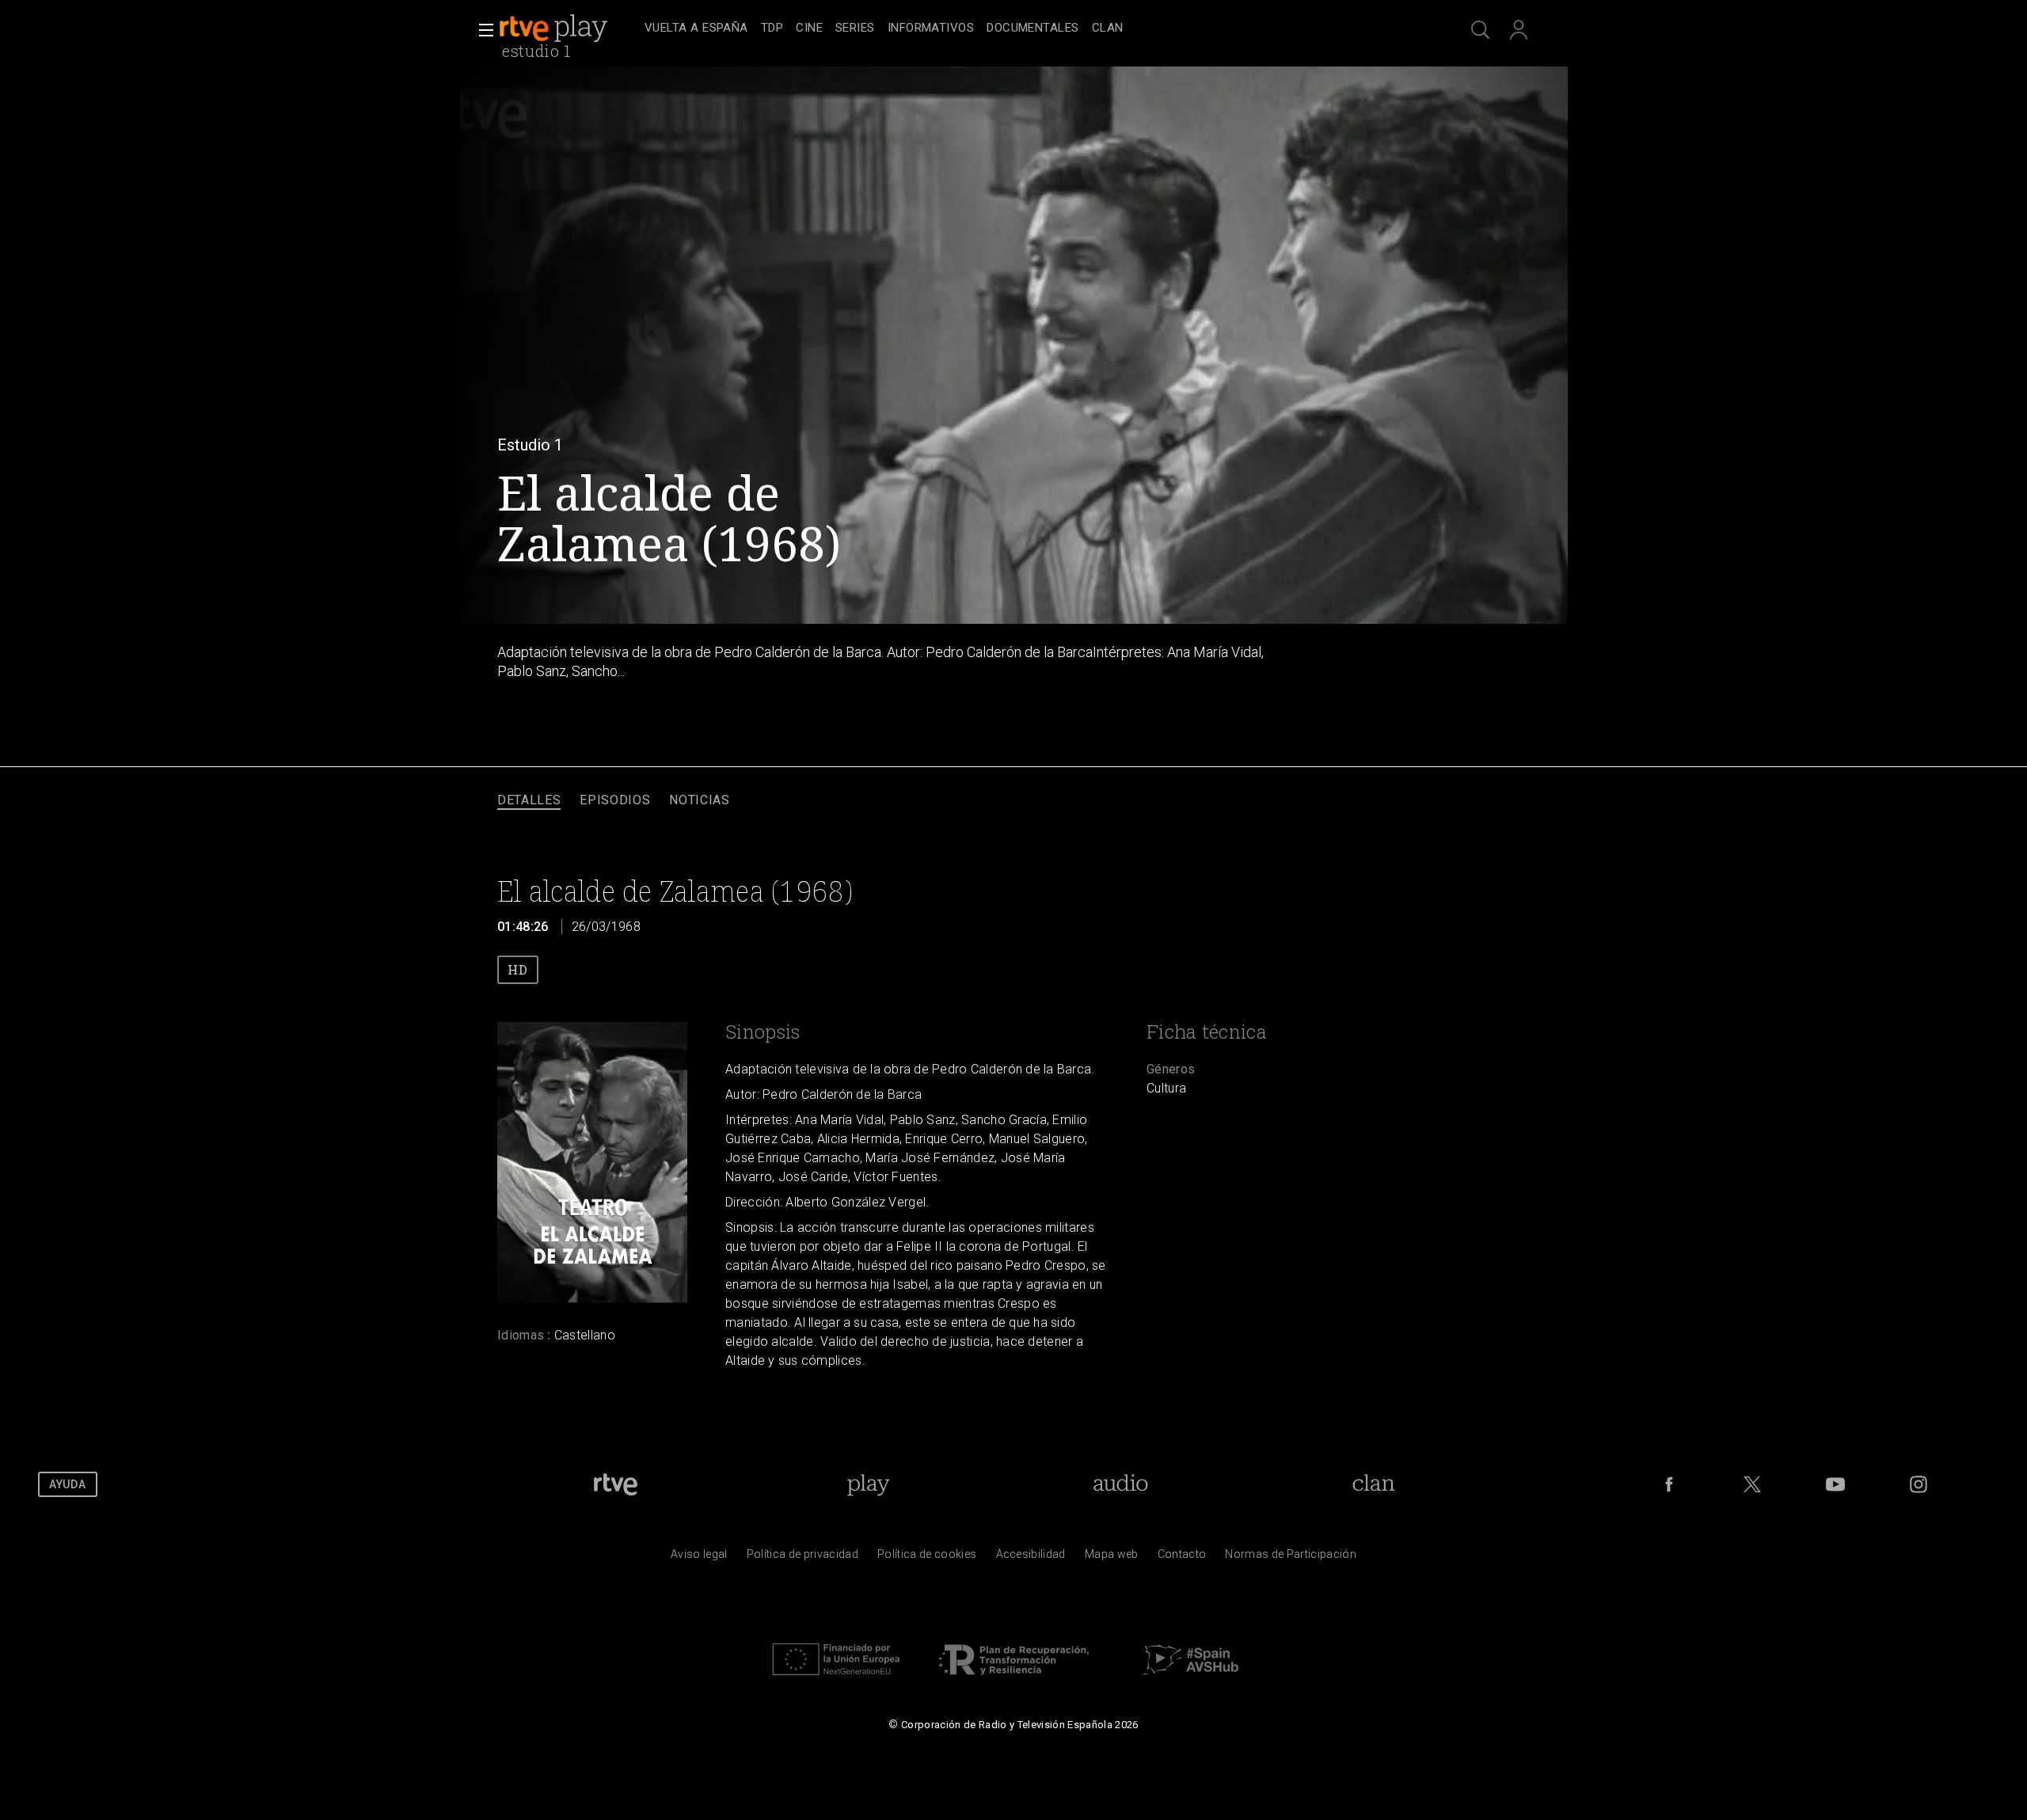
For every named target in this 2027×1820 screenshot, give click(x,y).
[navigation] (1031, 28)
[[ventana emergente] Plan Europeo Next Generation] (836, 1679)
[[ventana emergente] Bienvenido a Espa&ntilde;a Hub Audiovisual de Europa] (1191, 1679)
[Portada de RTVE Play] (555, 28)
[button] (481, 30)
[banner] (569, 28)
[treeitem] (696, 29)
